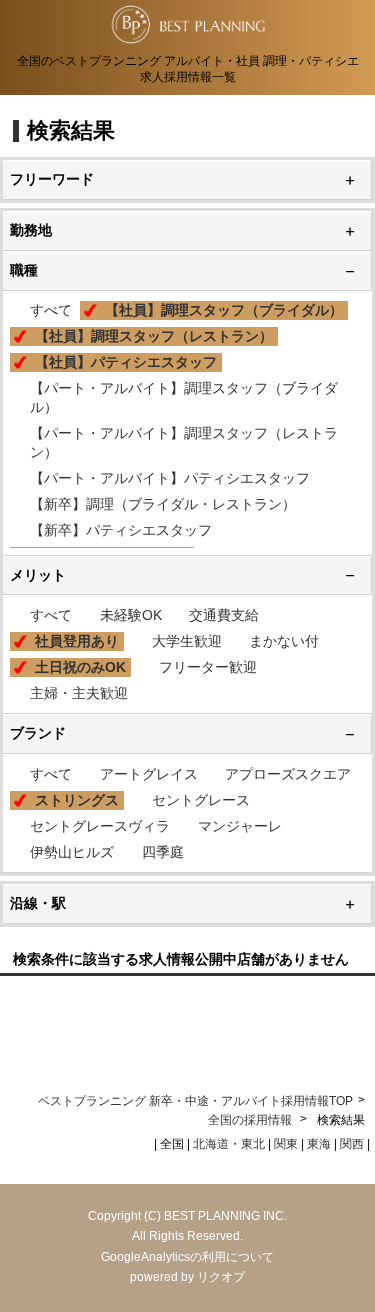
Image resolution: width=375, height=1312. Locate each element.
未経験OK (131, 615)
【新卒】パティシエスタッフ (121, 530)
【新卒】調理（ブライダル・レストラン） (163, 504)
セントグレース (201, 800)
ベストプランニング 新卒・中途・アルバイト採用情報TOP (195, 1101)
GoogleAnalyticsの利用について (187, 1257)
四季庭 (163, 852)
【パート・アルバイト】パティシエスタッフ (170, 478)
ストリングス (77, 800)
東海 (319, 1144)
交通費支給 (224, 615)
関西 (352, 1144)
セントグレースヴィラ (100, 826)
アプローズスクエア (288, 774)
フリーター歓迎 (208, 667)
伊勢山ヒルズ (72, 852)
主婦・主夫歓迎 (79, 693)
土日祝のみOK (80, 667)
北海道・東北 (229, 1144)
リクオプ (221, 1277)
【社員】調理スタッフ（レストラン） (154, 336)
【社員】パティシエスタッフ (126, 362)
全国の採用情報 (251, 1120)
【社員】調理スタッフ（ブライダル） (224, 310)
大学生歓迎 (187, 641)
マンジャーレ (240, 826)
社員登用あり (77, 641)
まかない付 (284, 641)
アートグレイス (149, 774)
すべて (51, 310)
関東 (286, 1144)
